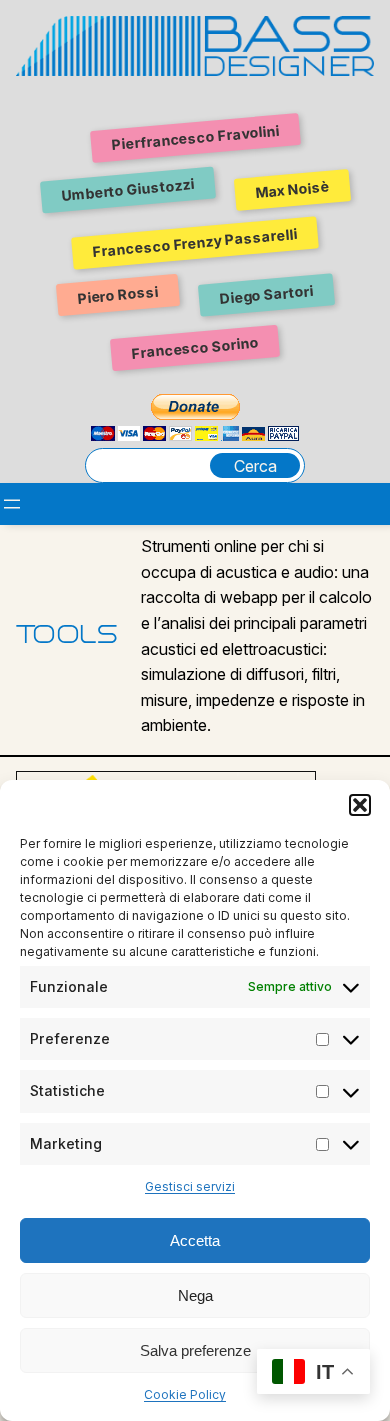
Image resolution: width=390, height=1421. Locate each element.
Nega (195, 1295)
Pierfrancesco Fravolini (195, 138)
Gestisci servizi (190, 1186)
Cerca (255, 466)
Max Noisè (292, 189)
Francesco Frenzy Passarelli (195, 242)
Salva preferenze (195, 1350)
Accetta (195, 1240)
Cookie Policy (185, 1394)
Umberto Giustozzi (127, 190)
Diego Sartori (266, 294)
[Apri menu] (12, 504)
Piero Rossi (117, 295)
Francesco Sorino (194, 347)
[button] (360, 805)
